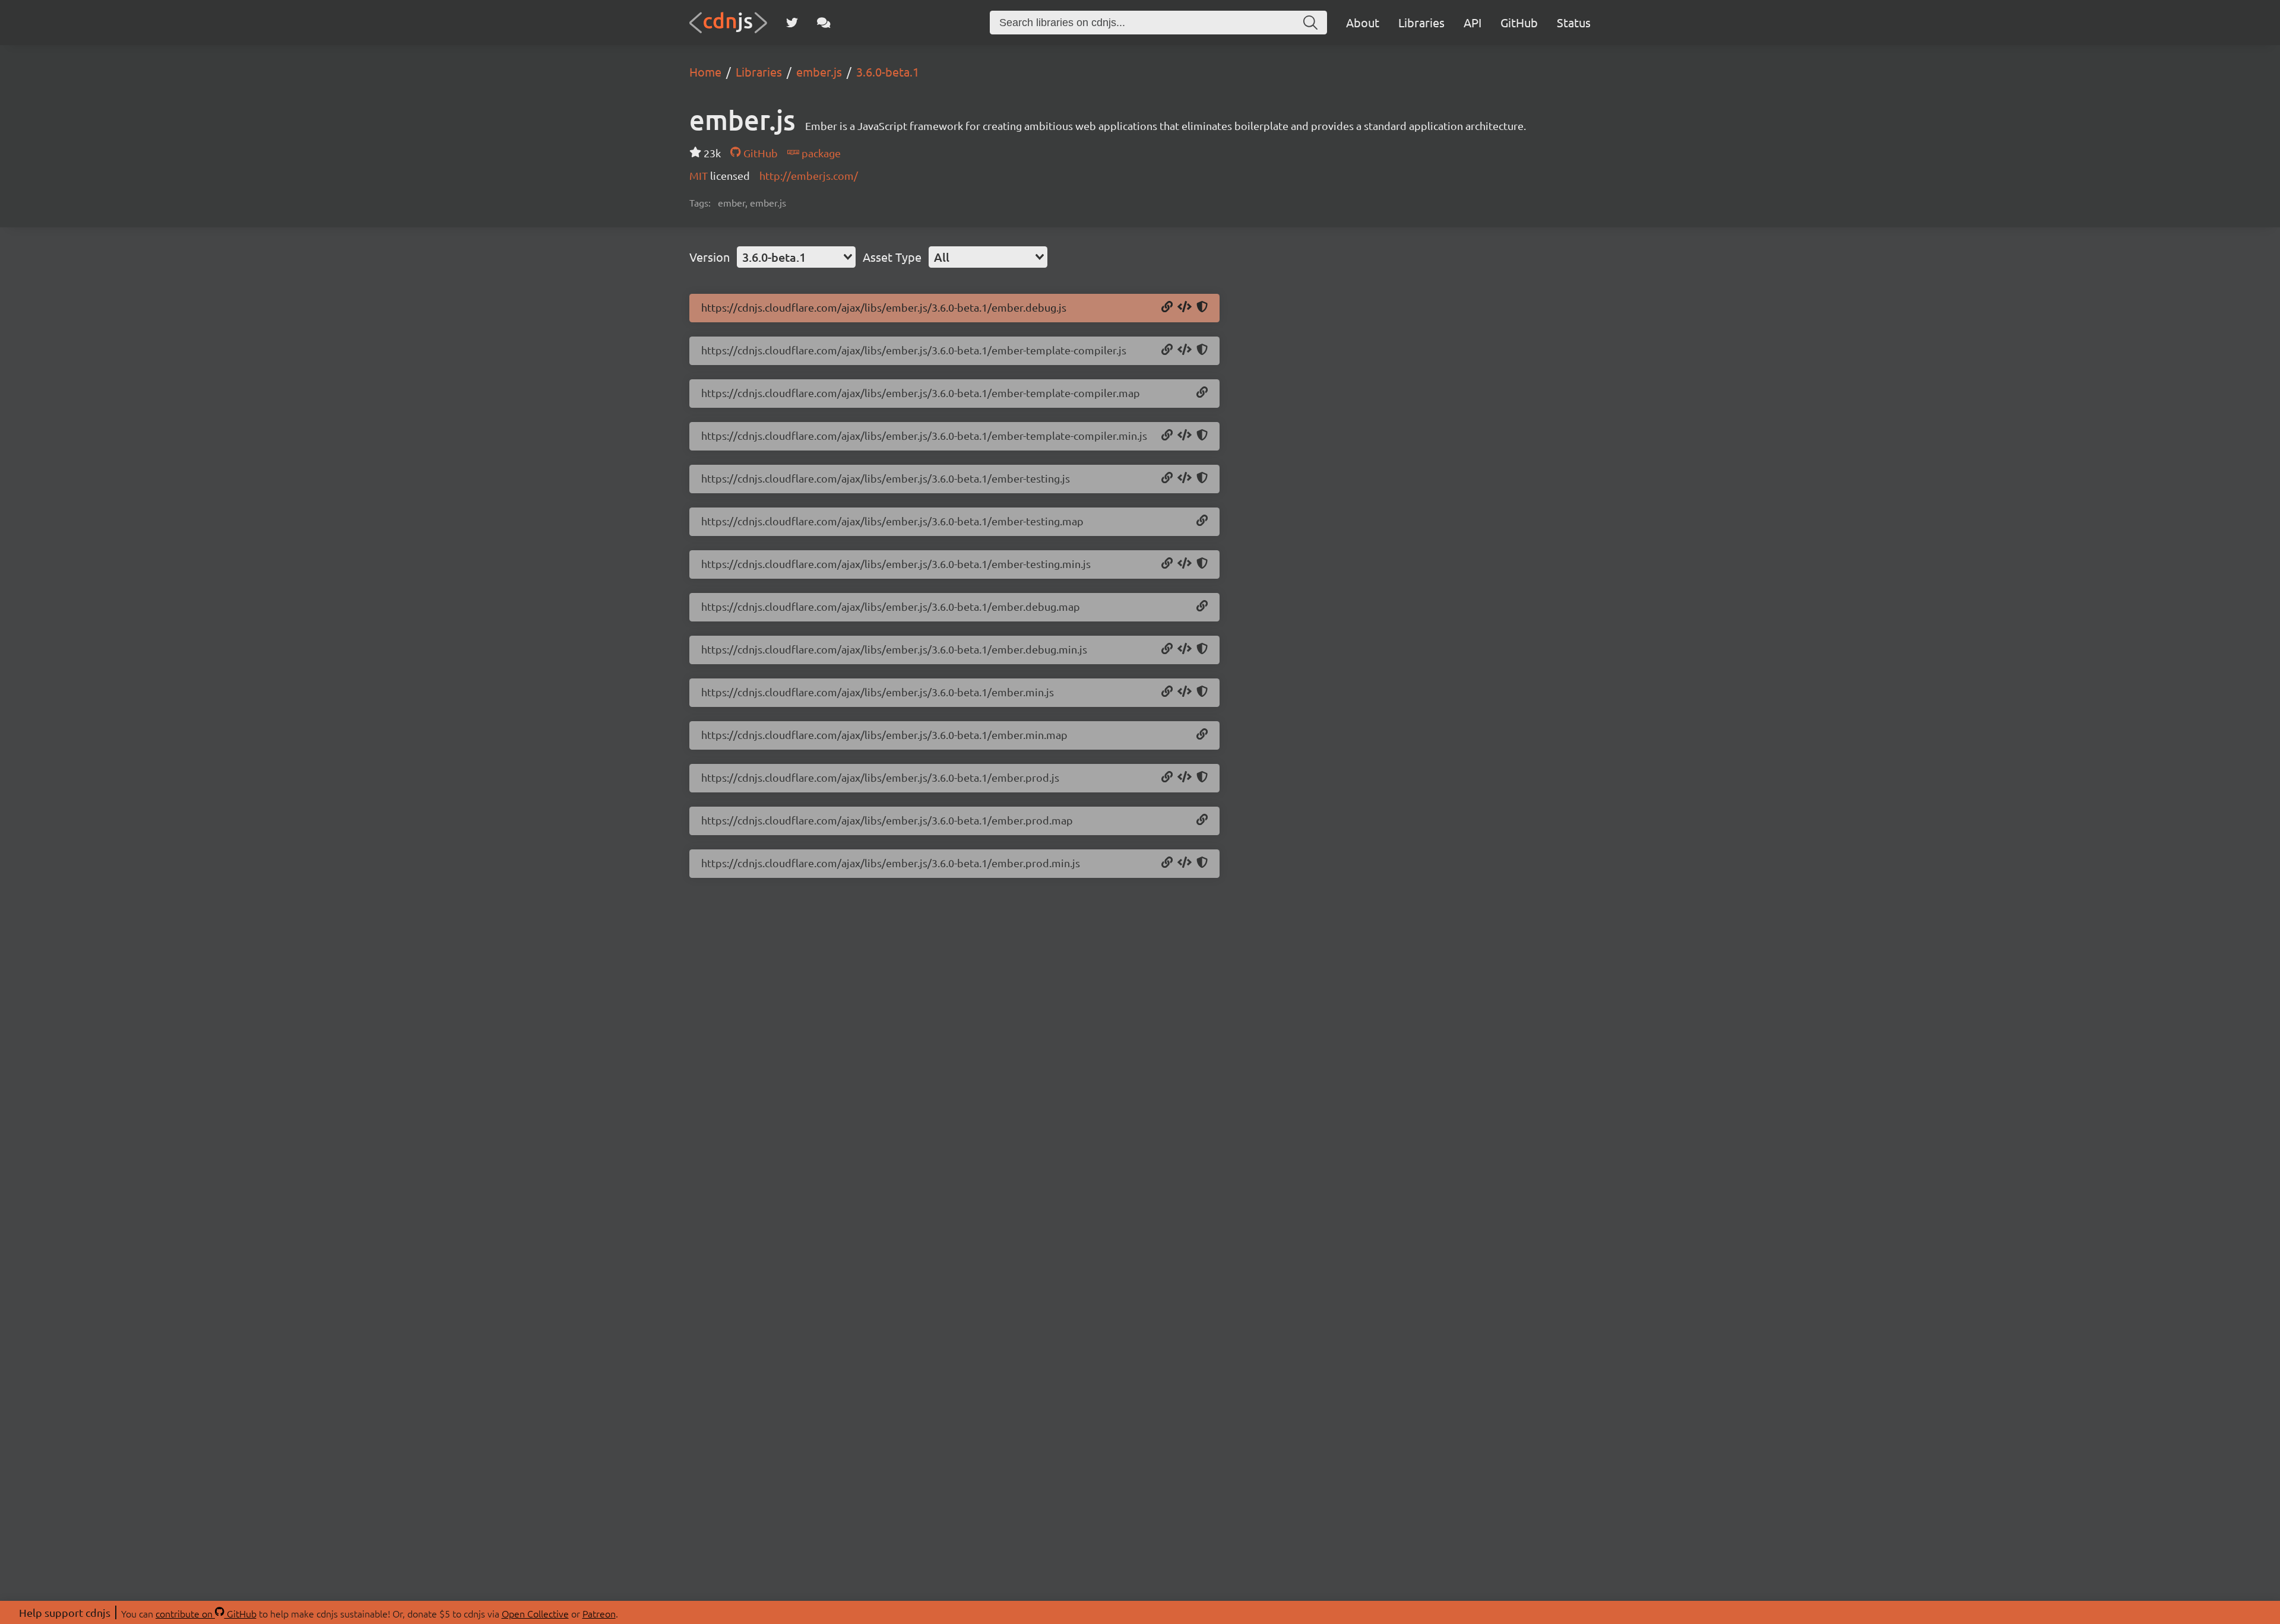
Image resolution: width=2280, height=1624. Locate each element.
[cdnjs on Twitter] (792, 23)
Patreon (599, 1613)
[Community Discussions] (824, 23)
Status (1574, 22)
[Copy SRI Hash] (1202, 307)
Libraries (1421, 22)
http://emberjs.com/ (809, 175)
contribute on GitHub (206, 1613)
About (1363, 22)
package (820, 153)
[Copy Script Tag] (1185, 307)
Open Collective (535, 1613)
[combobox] (796, 257)
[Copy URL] (1167, 307)
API (1472, 22)
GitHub (1519, 22)
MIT (700, 175)
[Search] (1310, 23)
